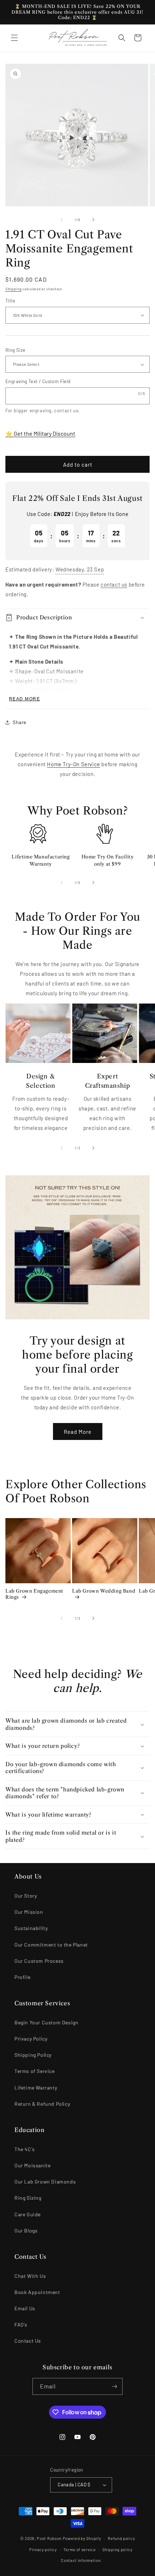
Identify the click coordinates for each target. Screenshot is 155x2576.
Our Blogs (26, 2231)
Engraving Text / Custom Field (38, 381)
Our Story (26, 1896)
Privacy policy (43, 2550)
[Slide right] (93, 220)
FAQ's (21, 2324)
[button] (14, 38)
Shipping (14, 289)
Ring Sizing (28, 2198)
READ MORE (25, 699)
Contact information (81, 2560)
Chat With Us (30, 2276)
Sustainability (31, 1928)
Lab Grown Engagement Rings (34, 1594)
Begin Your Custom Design (46, 2022)
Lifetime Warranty (36, 2088)
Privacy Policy (31, 2039)
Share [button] (19, 722)
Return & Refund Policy (42, 2104)
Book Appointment (37, 2292)
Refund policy (121, 2538)
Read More (78, 1432)
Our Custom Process (39, 1961)
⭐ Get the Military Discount (40, 433)
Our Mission (29, 1912)
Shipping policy (118, 2550)
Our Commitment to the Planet (51, 1945)
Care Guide (28, 2214)
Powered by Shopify (82, 2538)
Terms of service (79, 2550)
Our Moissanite (32, 2165)
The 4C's (25, 2149)
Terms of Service (35, 2071)
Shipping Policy (33, 2055)
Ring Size (15, 350)
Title (10, 301)
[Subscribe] (114, 2386)
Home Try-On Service (73, 764)
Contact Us (28, 2341)
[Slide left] (62, 220)
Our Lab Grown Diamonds (45, 2182)
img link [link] (38, 828)
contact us (66, 410)
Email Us (25, 2308)
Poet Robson (49, 2538)
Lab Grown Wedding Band (104, 1591)
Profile (22, 1977)
